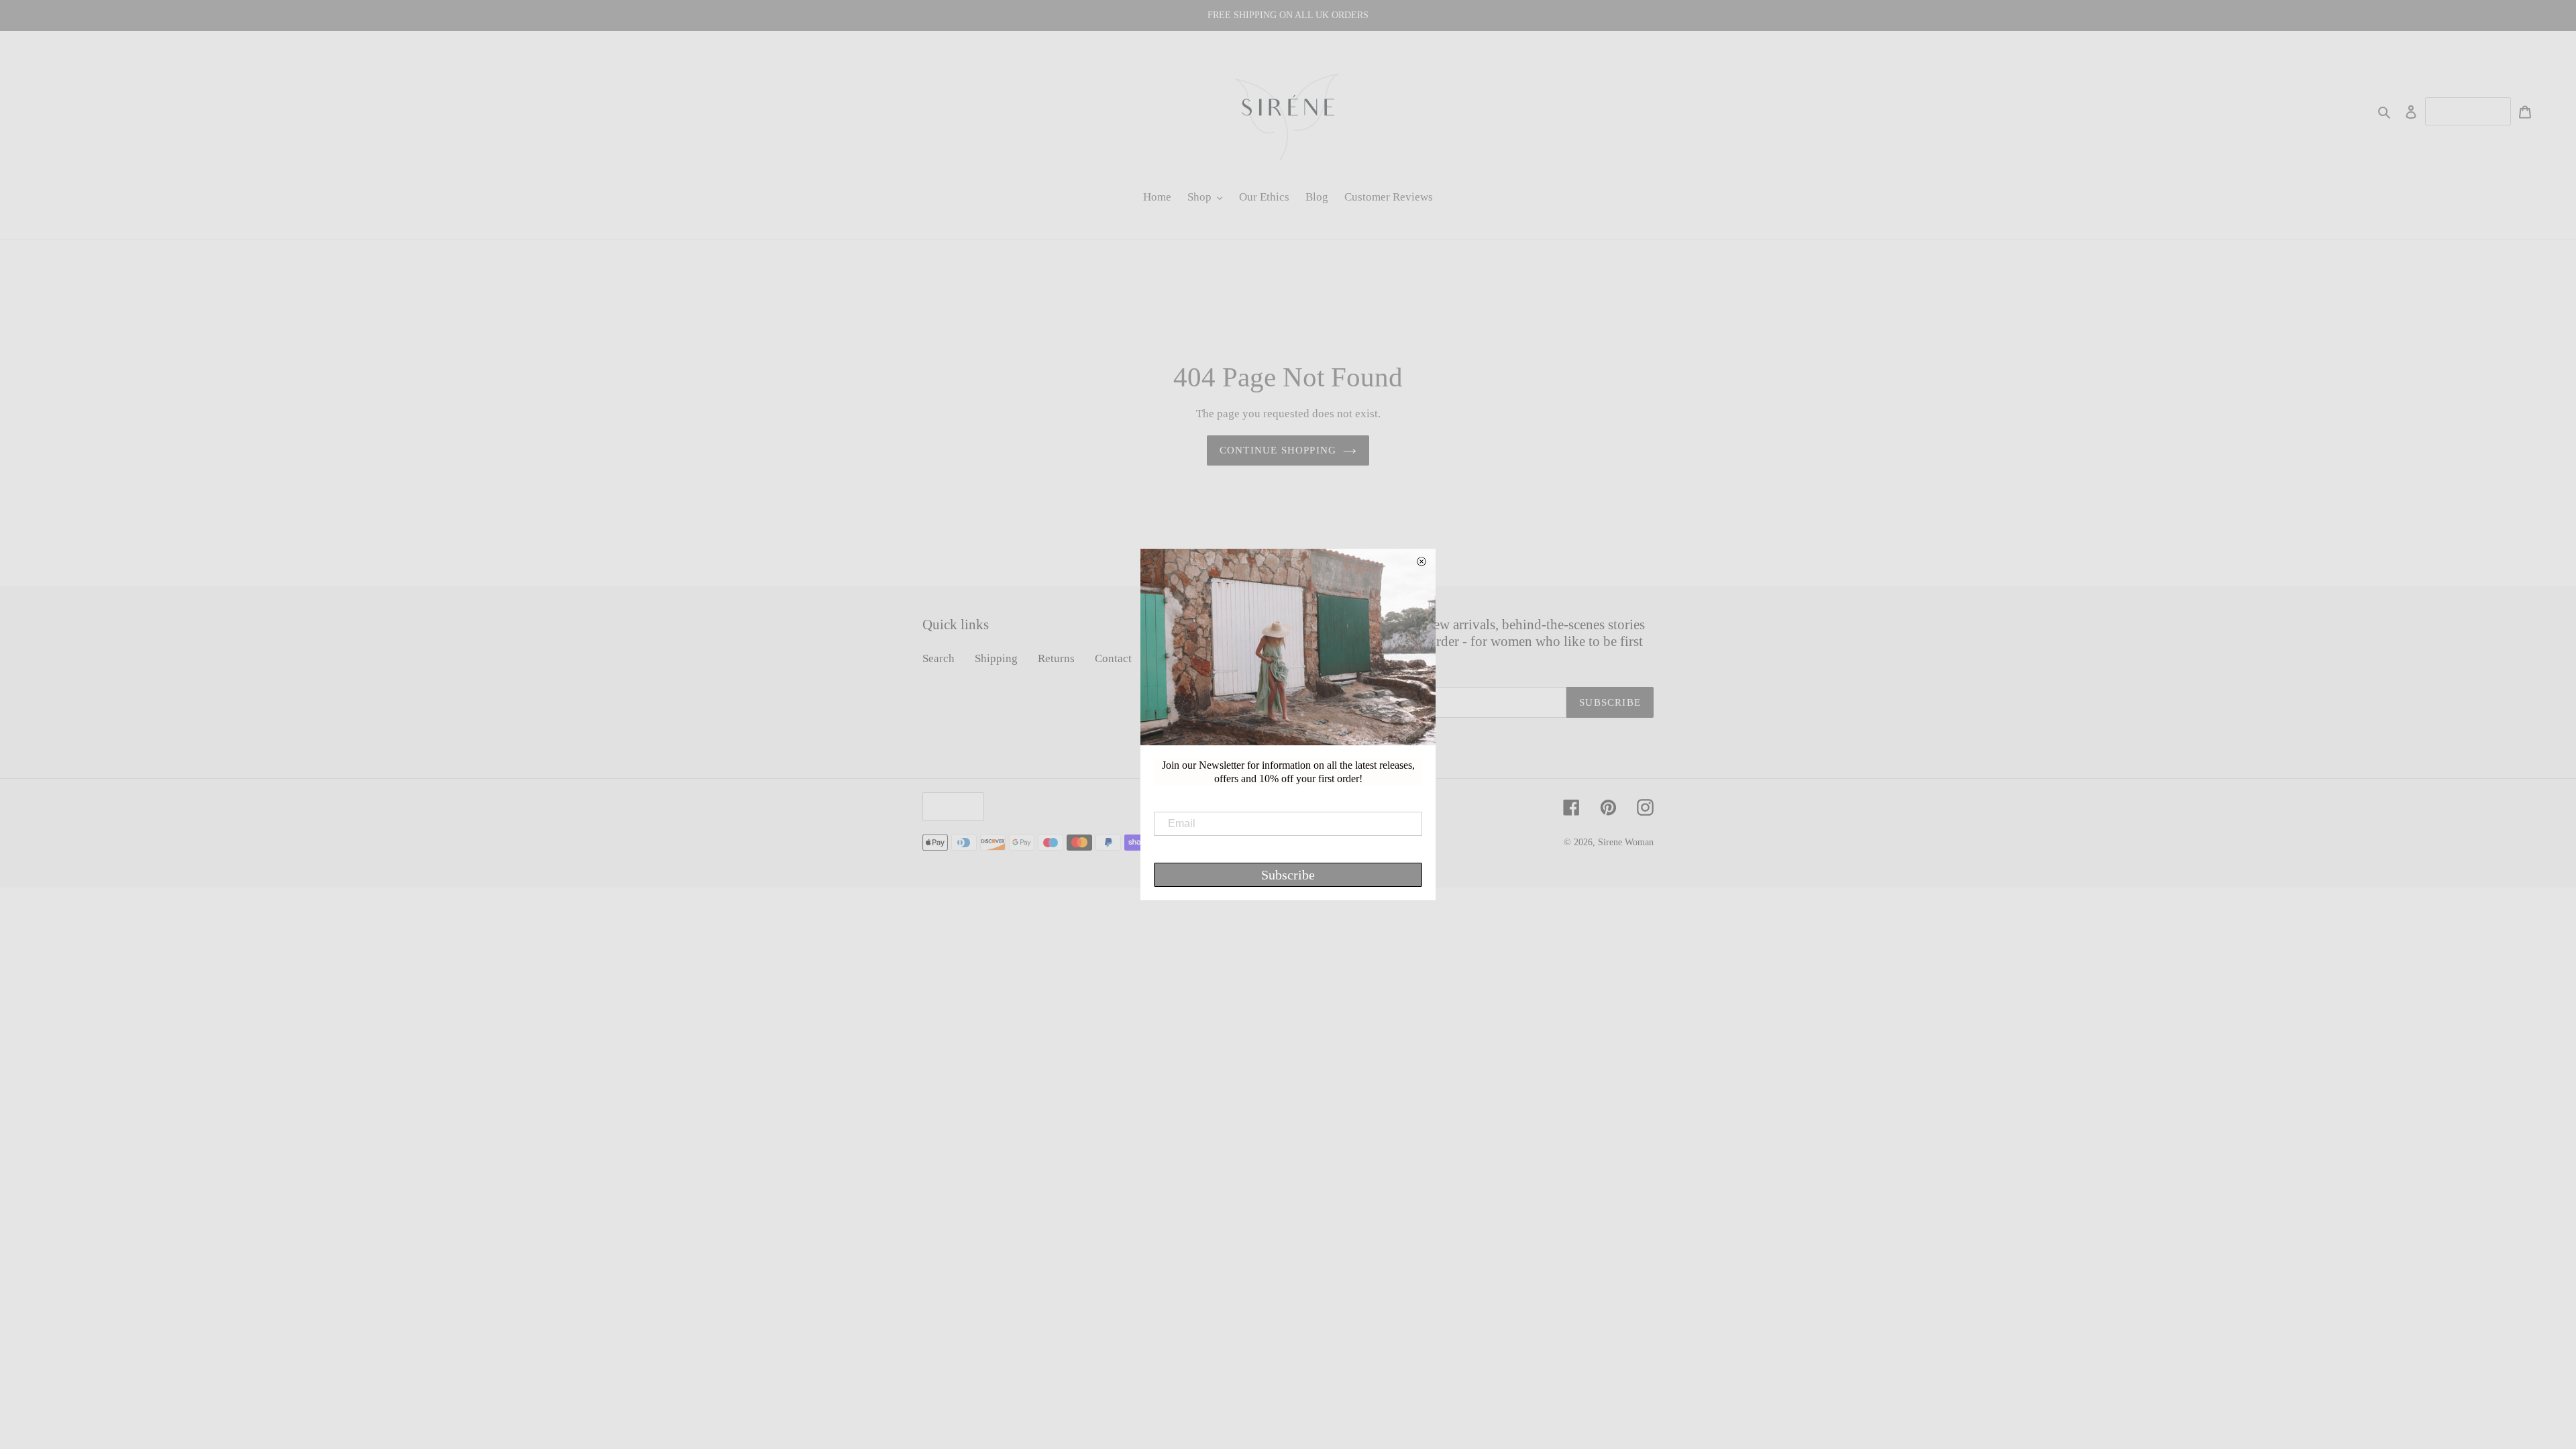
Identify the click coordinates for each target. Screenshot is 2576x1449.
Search (938, 658)
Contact (1113, 658)
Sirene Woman (1626, 842)
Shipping (996, 658)
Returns (1056, 658)
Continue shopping (1278, 450)
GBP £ (950, 806)
